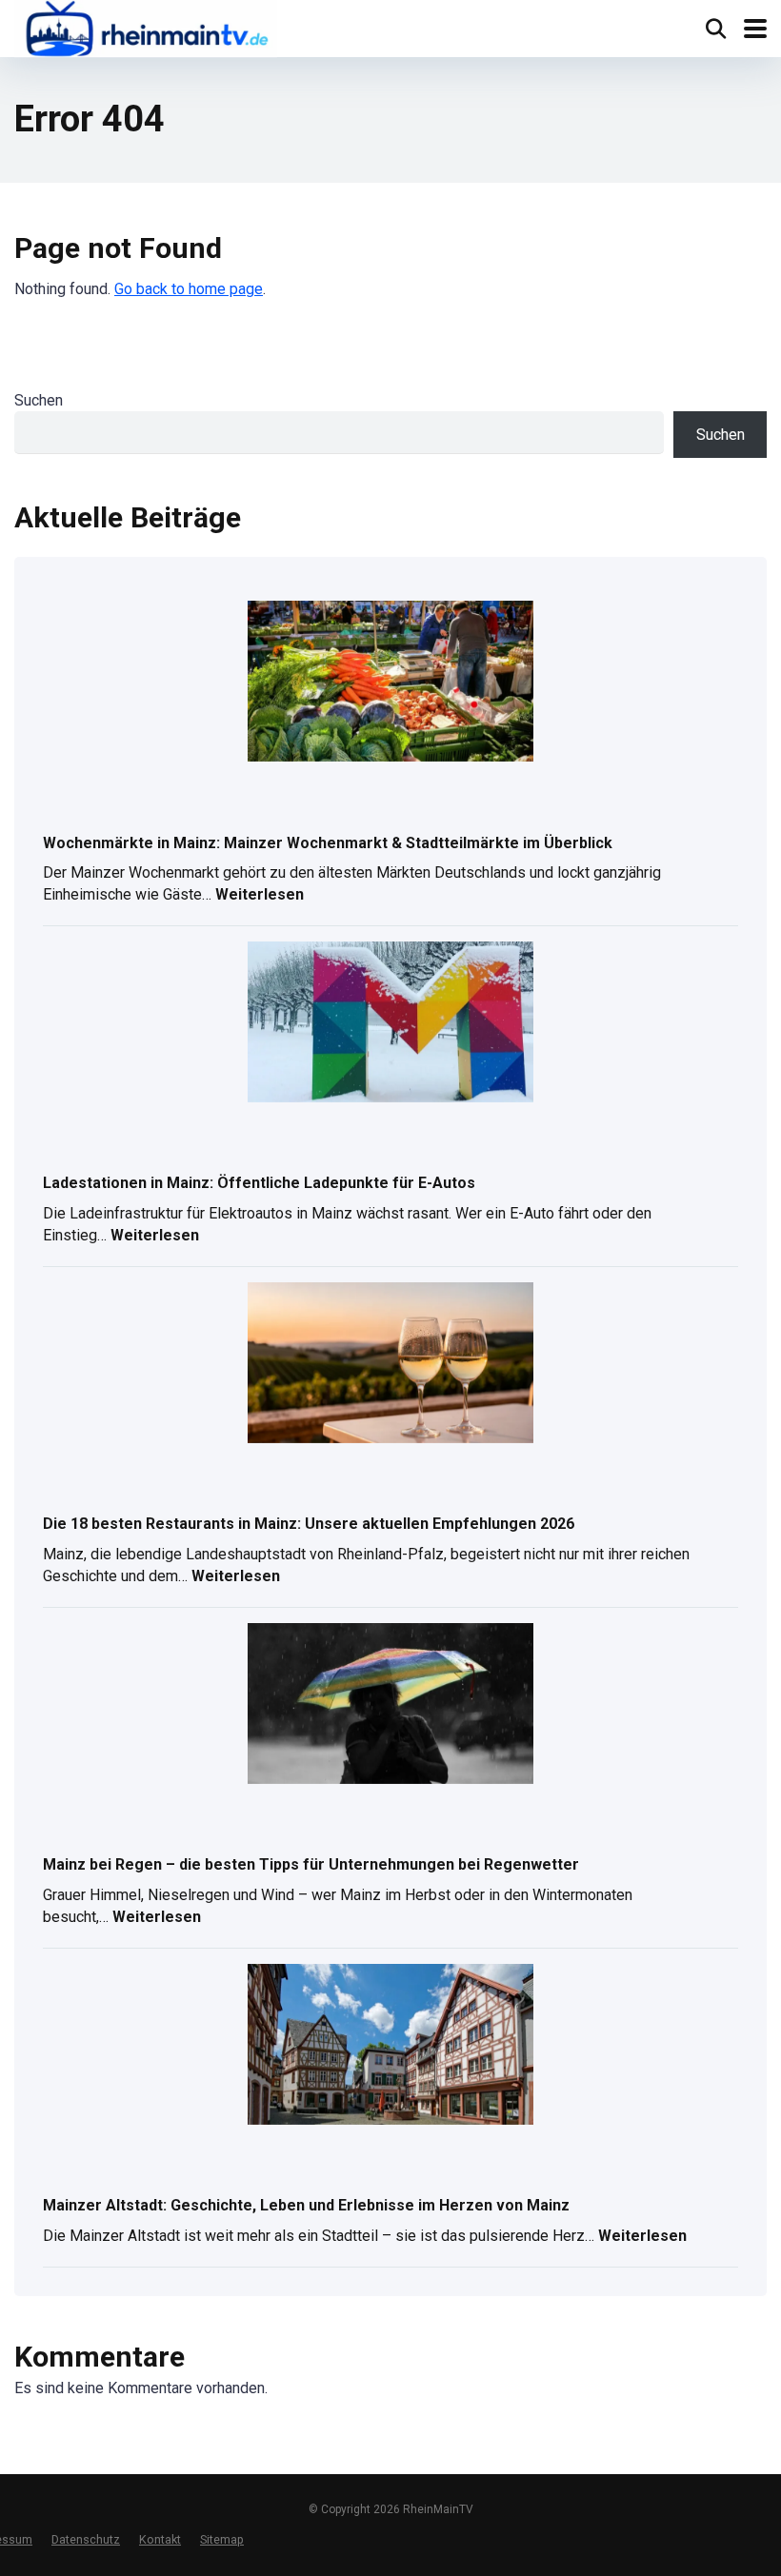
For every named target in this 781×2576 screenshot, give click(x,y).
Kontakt (160, 2539)
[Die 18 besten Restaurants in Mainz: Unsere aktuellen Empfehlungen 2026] (390, 1364)
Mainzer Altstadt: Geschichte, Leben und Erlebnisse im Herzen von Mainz (306, 2205)
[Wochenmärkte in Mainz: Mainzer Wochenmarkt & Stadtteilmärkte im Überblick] (390, 683)
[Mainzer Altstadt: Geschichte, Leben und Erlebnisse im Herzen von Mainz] (390, 2046)
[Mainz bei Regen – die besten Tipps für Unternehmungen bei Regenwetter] (390, 1705)
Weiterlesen (260, 896)
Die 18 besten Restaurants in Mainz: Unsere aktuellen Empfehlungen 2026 (309, 1524)
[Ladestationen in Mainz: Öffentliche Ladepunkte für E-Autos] (390, 1023)
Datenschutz (86, 2539)
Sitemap (222, 2539)
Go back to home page (189, 289)
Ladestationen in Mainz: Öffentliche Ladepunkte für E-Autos (259, 1183)
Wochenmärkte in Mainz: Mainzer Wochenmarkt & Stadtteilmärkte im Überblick (328, 843)
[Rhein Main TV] (146, 31)
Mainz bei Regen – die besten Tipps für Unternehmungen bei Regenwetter (311, 1864)
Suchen (39, 400)
